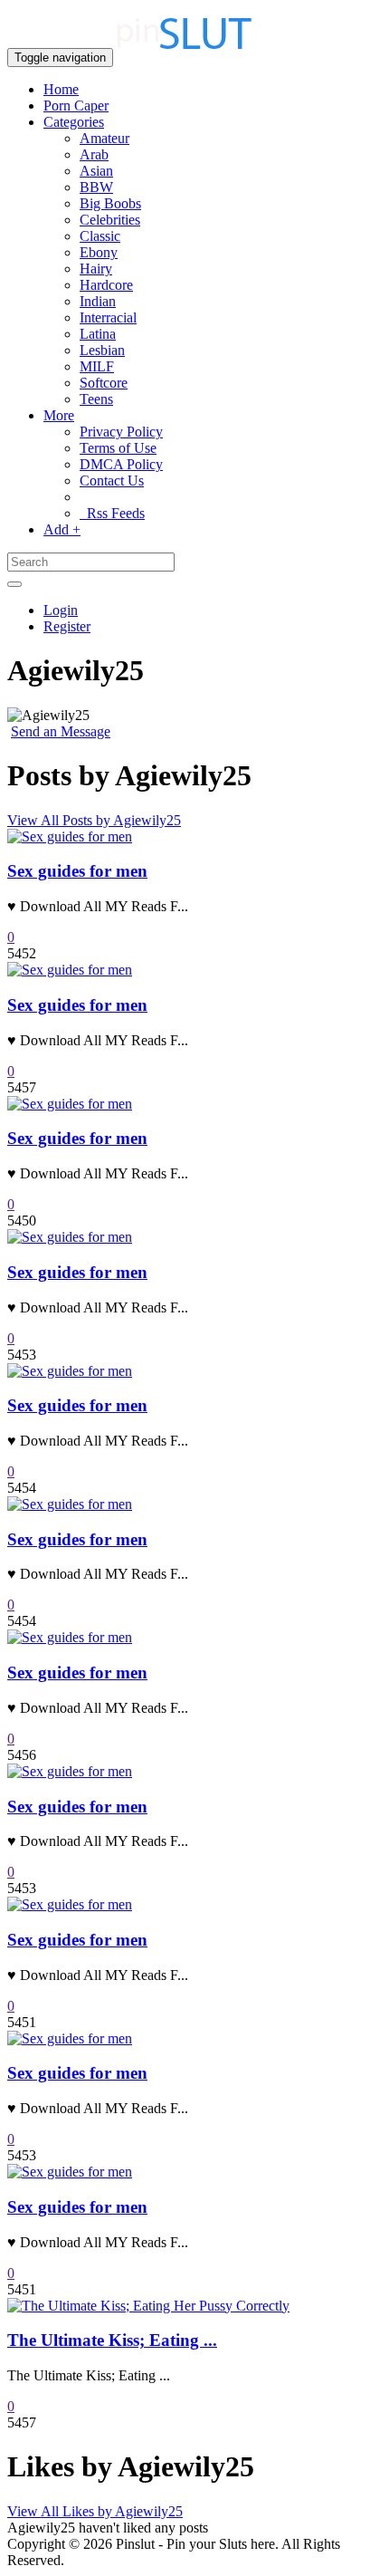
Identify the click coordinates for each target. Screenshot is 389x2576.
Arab (94, 154)
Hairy (96, 269)
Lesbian (102, 350)
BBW (96, 187)
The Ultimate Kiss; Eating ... (112, 2340)
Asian (96, 171)
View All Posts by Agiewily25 (94, 820)
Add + (62, 529)
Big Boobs (110, 203)
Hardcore (106, 285)
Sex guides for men (77, 871)
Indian (98, 301)
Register (67, 626)
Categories (74, 122)
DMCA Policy (121, 464)
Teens (96, 399)
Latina (98, 334)
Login (61, 610)
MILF (97, 366)
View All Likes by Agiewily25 (95, 2511)
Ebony (99, 252)
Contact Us (112, 481)
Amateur (104, 138)
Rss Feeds (112, 513)
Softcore (104, 383)
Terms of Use (118, 448)
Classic (100, 236)
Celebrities (110, 220)
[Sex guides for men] (70, 836)
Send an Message (61, 731)
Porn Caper (76, 106)
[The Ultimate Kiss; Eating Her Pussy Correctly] (148, 2306)
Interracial (108, 317)
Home (61, 89)
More (59, 415)
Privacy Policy (121, 432)
